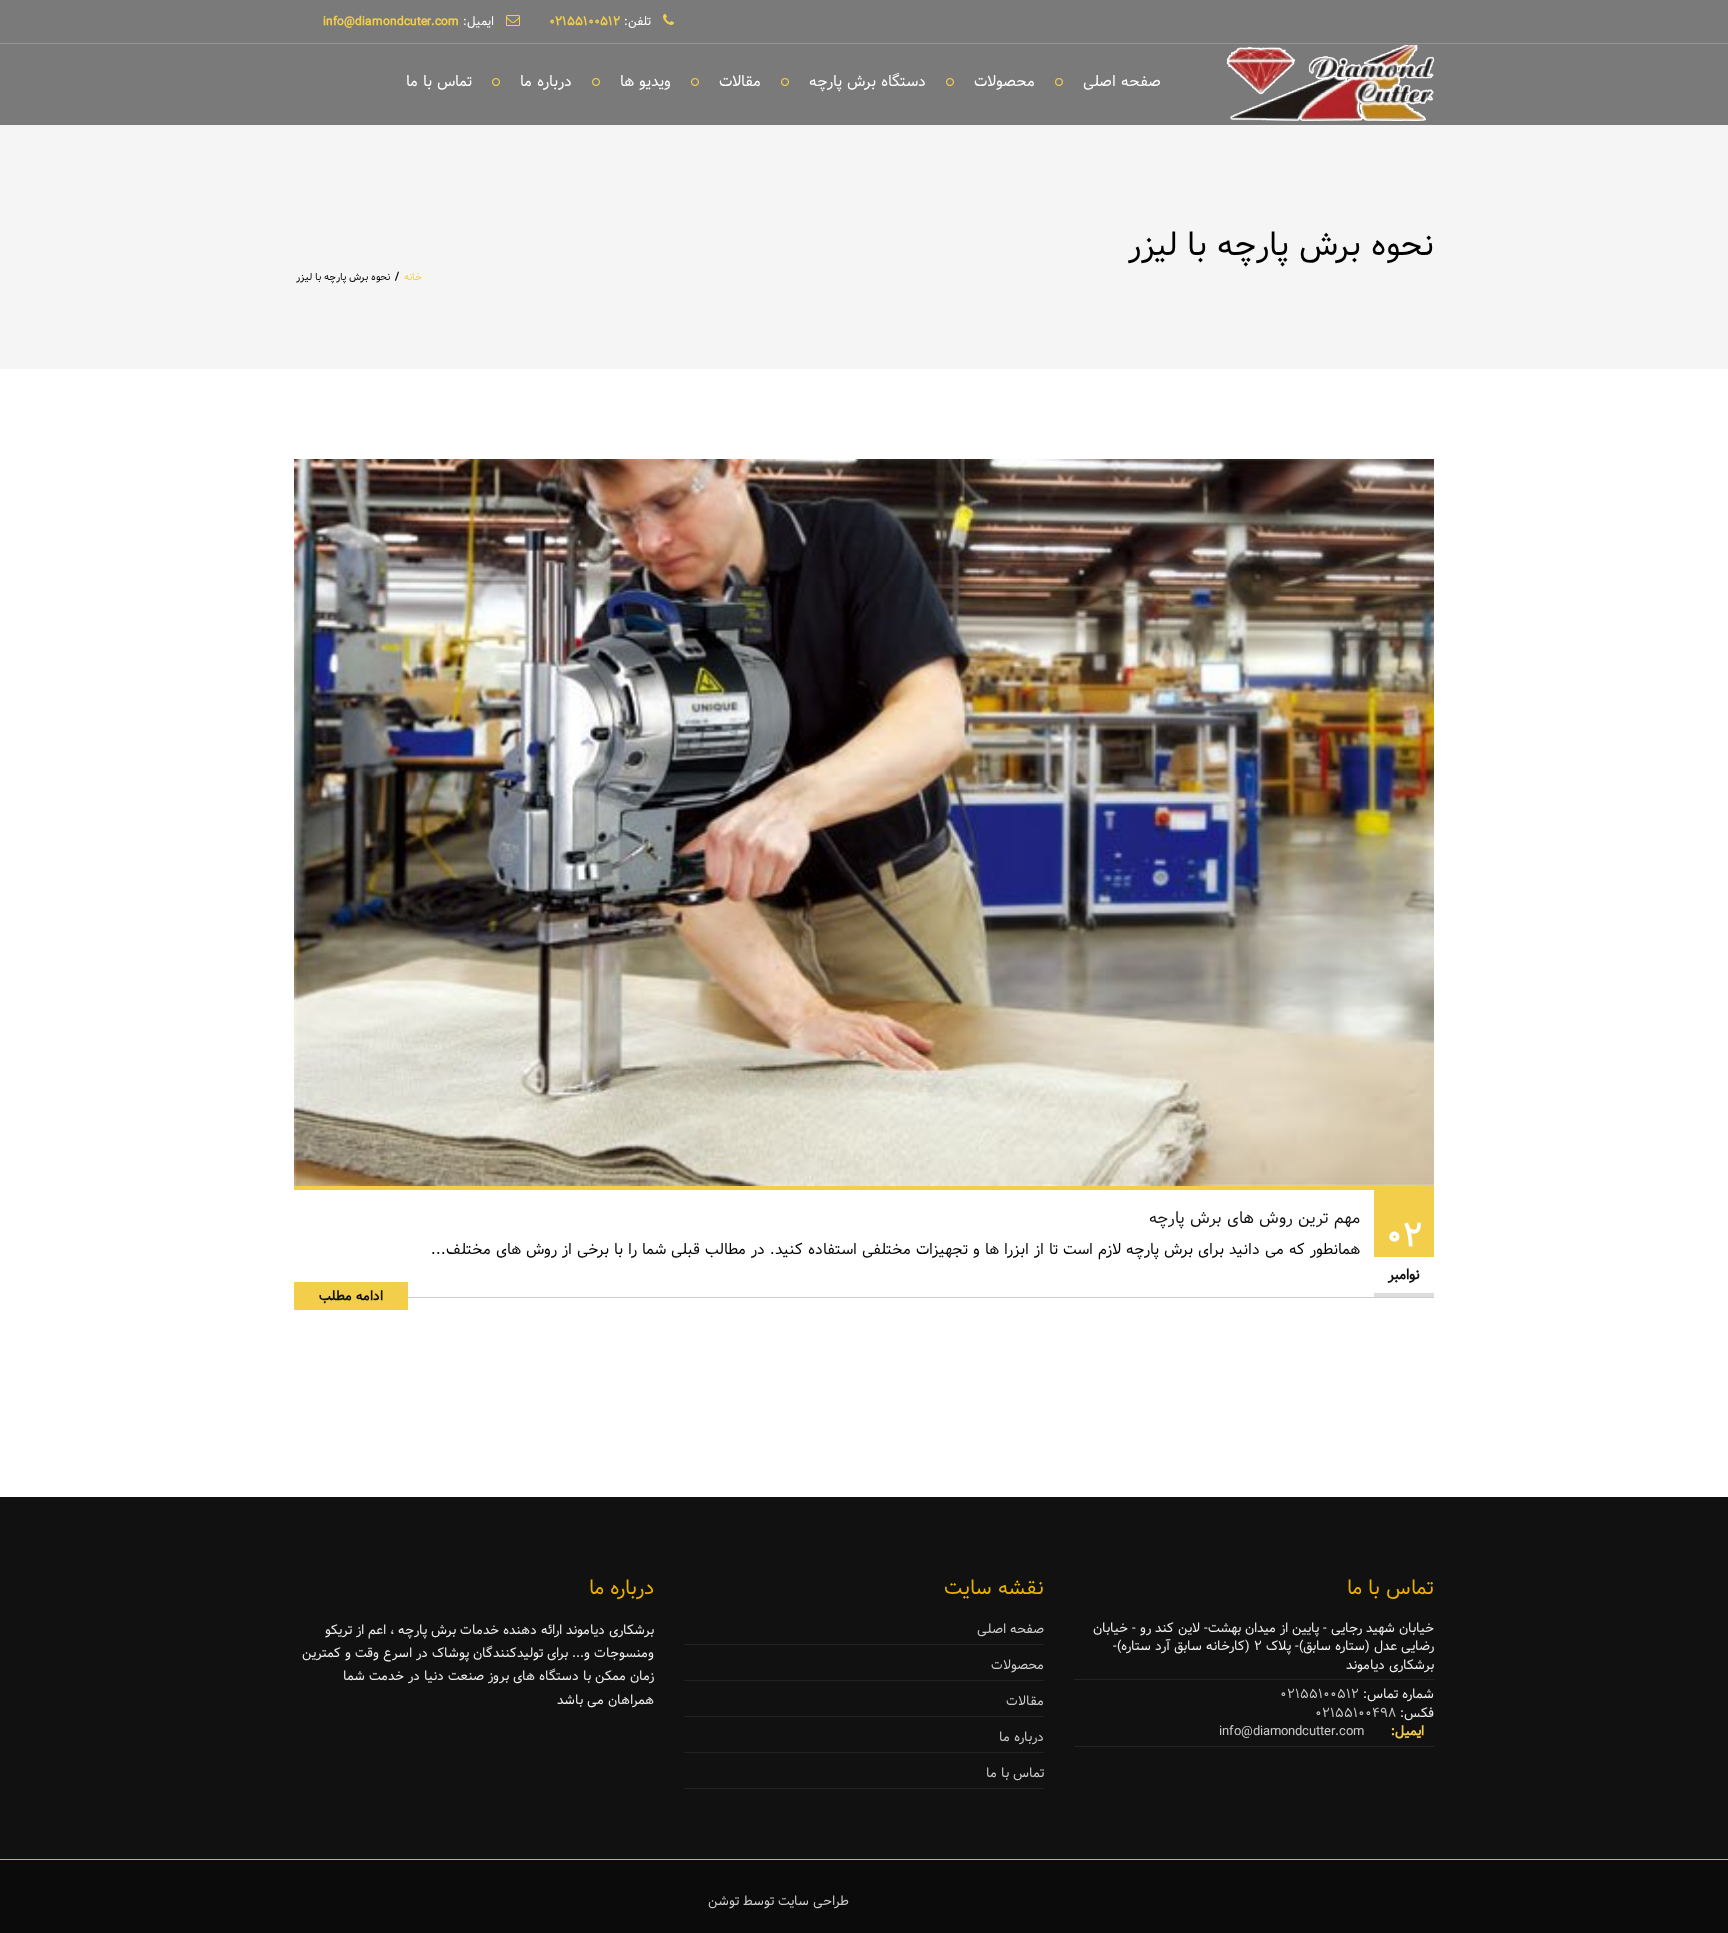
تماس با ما (439, 81)
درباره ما (546, 81)
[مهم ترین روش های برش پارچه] (864, 822)
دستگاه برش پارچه (867, 81)
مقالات (740, 81)
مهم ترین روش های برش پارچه (1254, 1218)
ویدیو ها (645, 81)
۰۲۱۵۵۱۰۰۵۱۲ (1319, 1694)
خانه (413, 277)
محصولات (1004, 81)
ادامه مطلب (351, 1296)
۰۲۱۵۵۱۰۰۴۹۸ (1355, 1713)
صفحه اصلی (1122, 81)
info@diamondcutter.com (1291, 1731)
